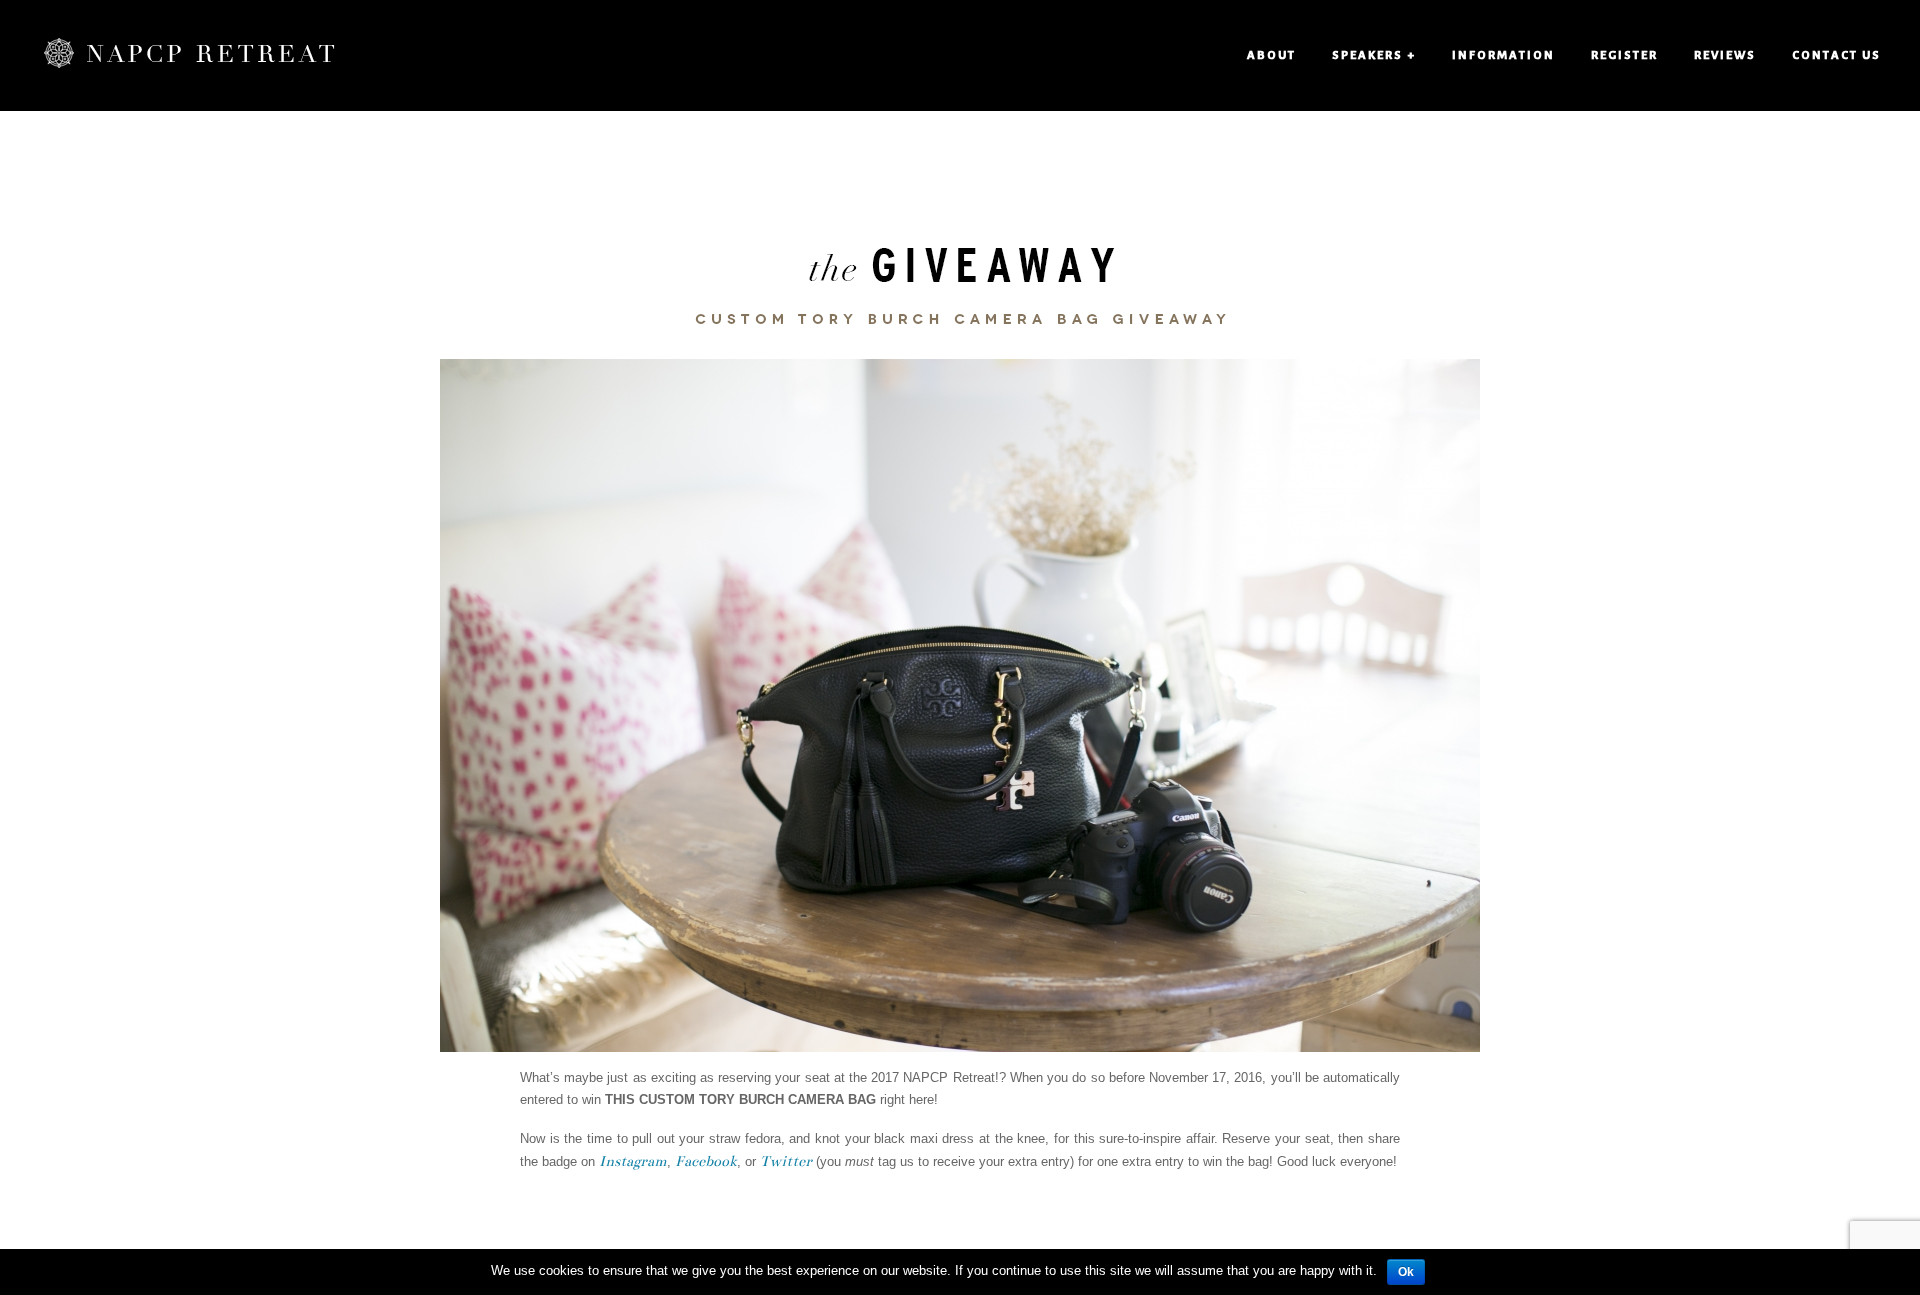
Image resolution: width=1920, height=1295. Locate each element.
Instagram (633, 1161)
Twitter (786, 1161)
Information (1503, 55)
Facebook (706, 1161)
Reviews (1725, 55)
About (1271, 55)
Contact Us (1836, 55)
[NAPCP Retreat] (189, 55)
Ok (1406, 1272)
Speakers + (1374, 55)
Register (1624, 55)
